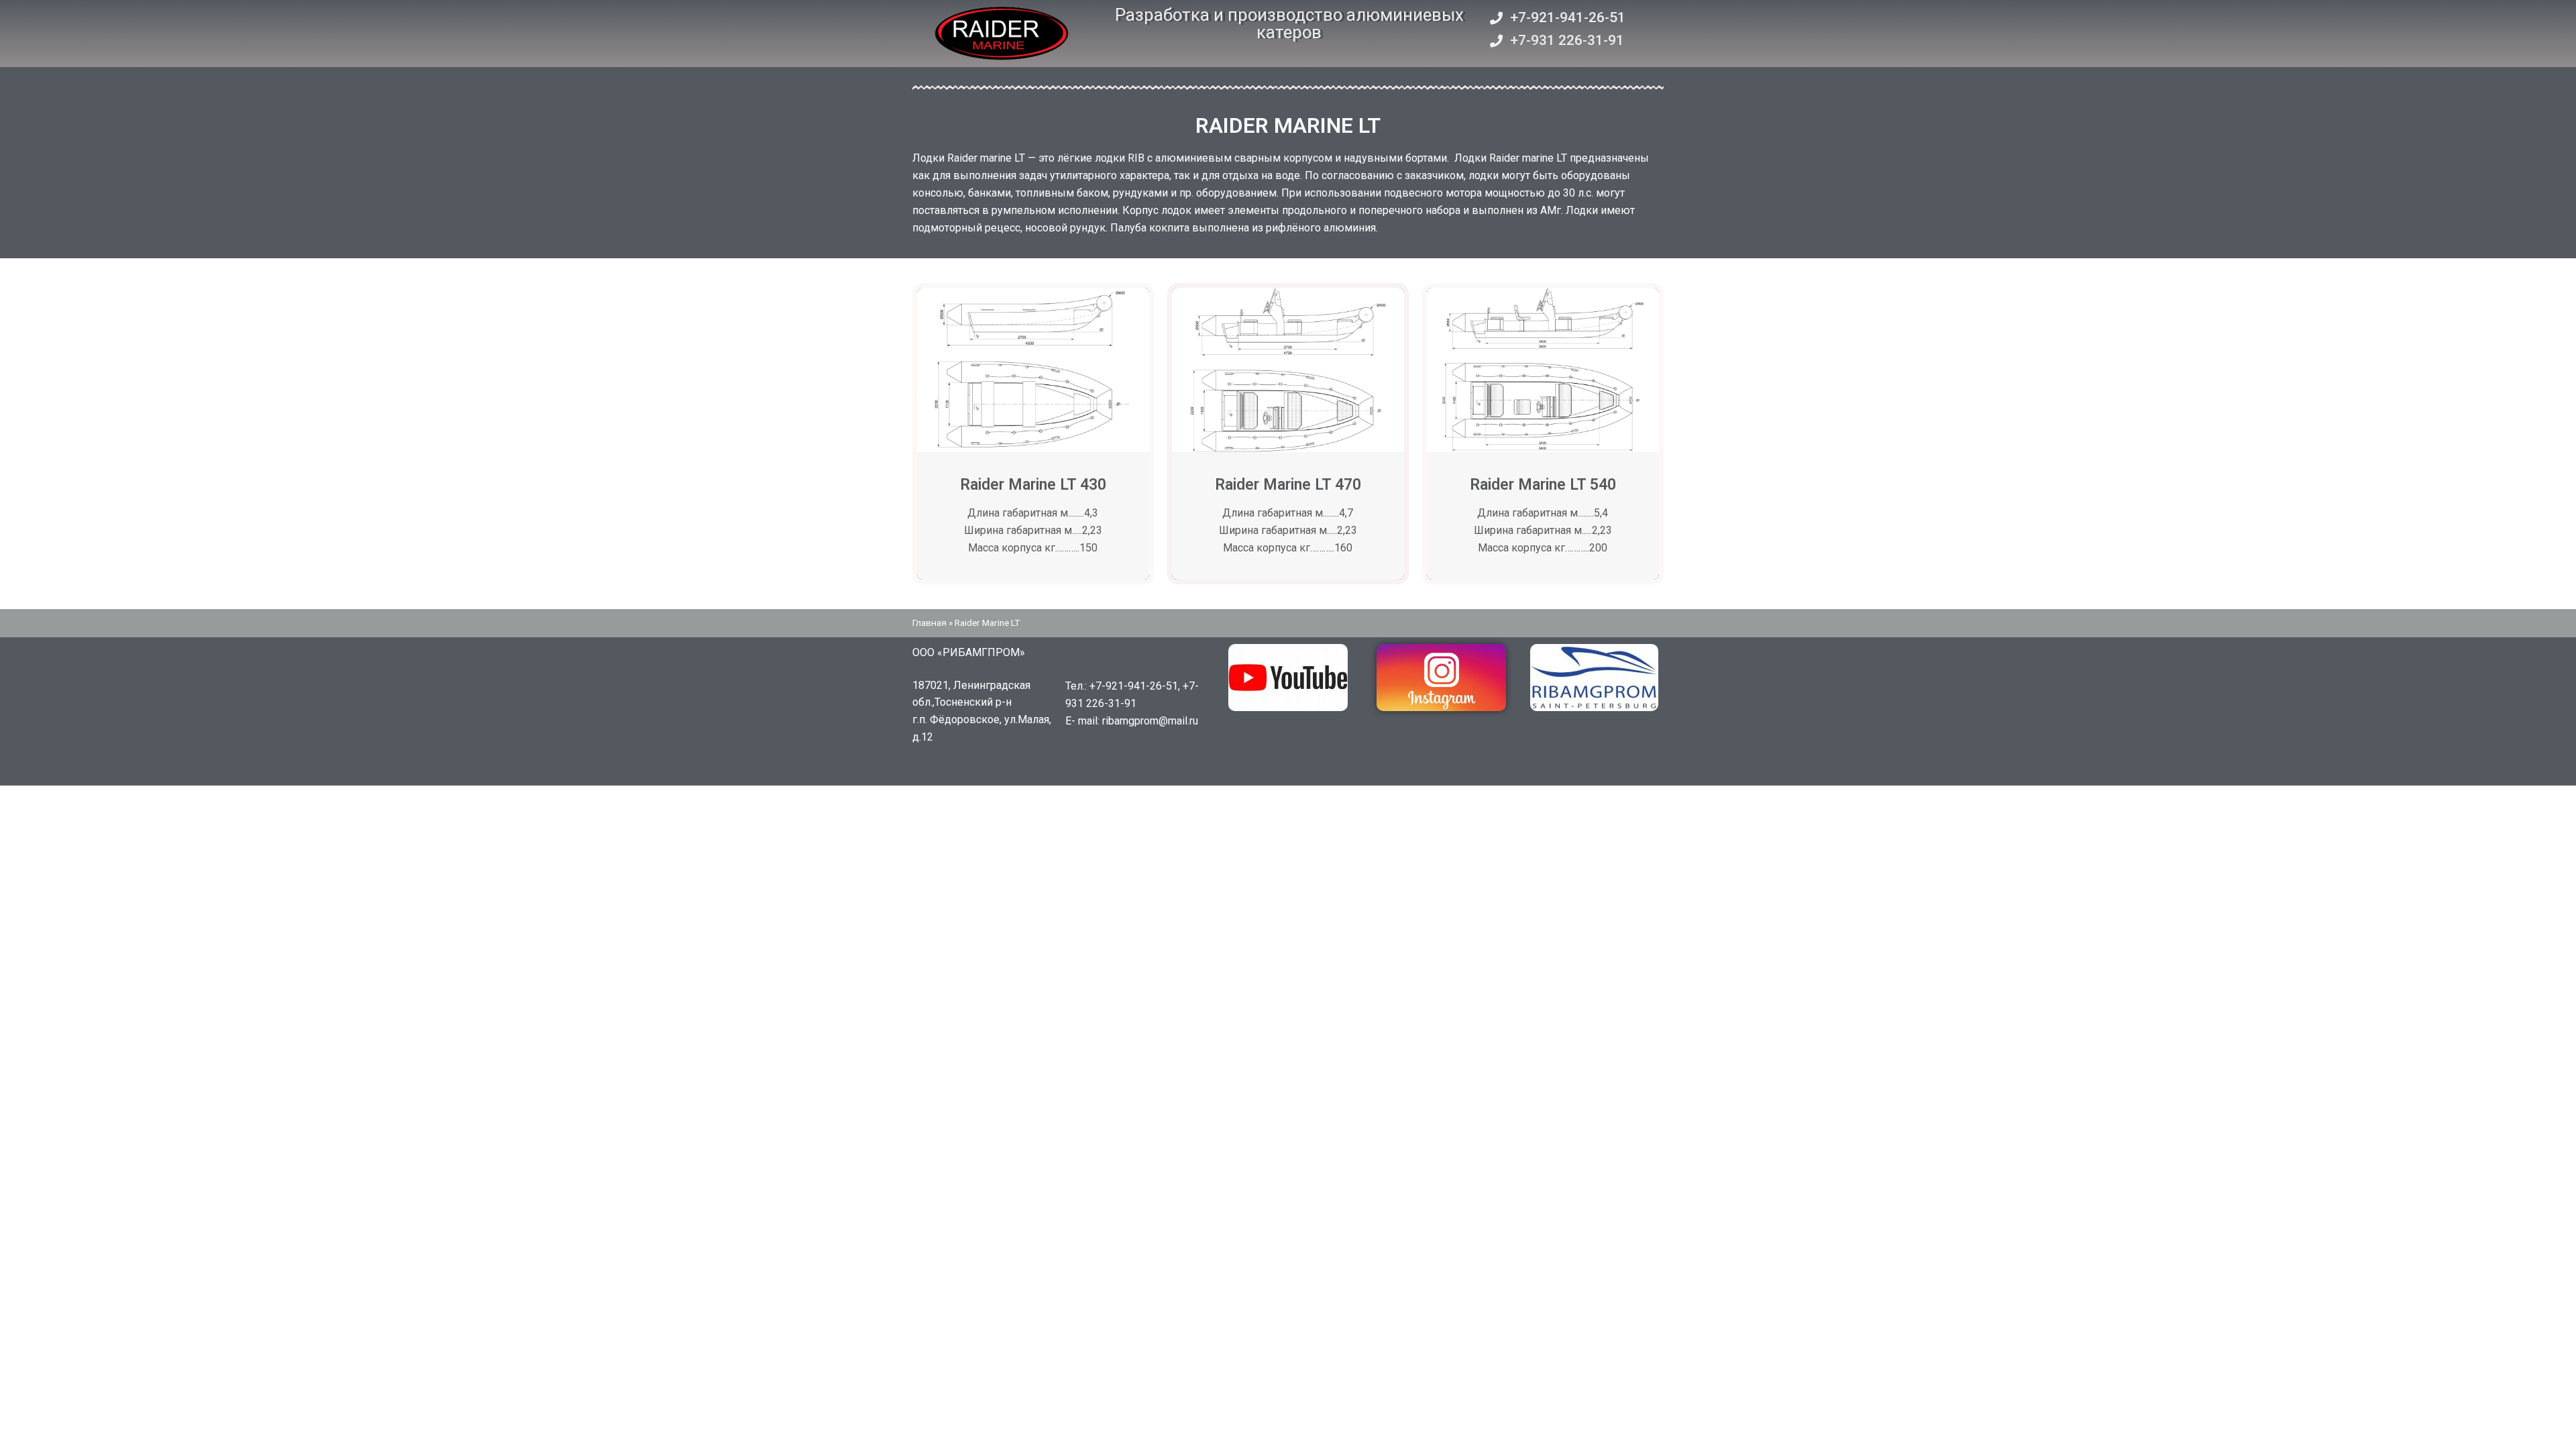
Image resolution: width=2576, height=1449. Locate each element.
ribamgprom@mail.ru (1150, 721)
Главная (929, 623)
